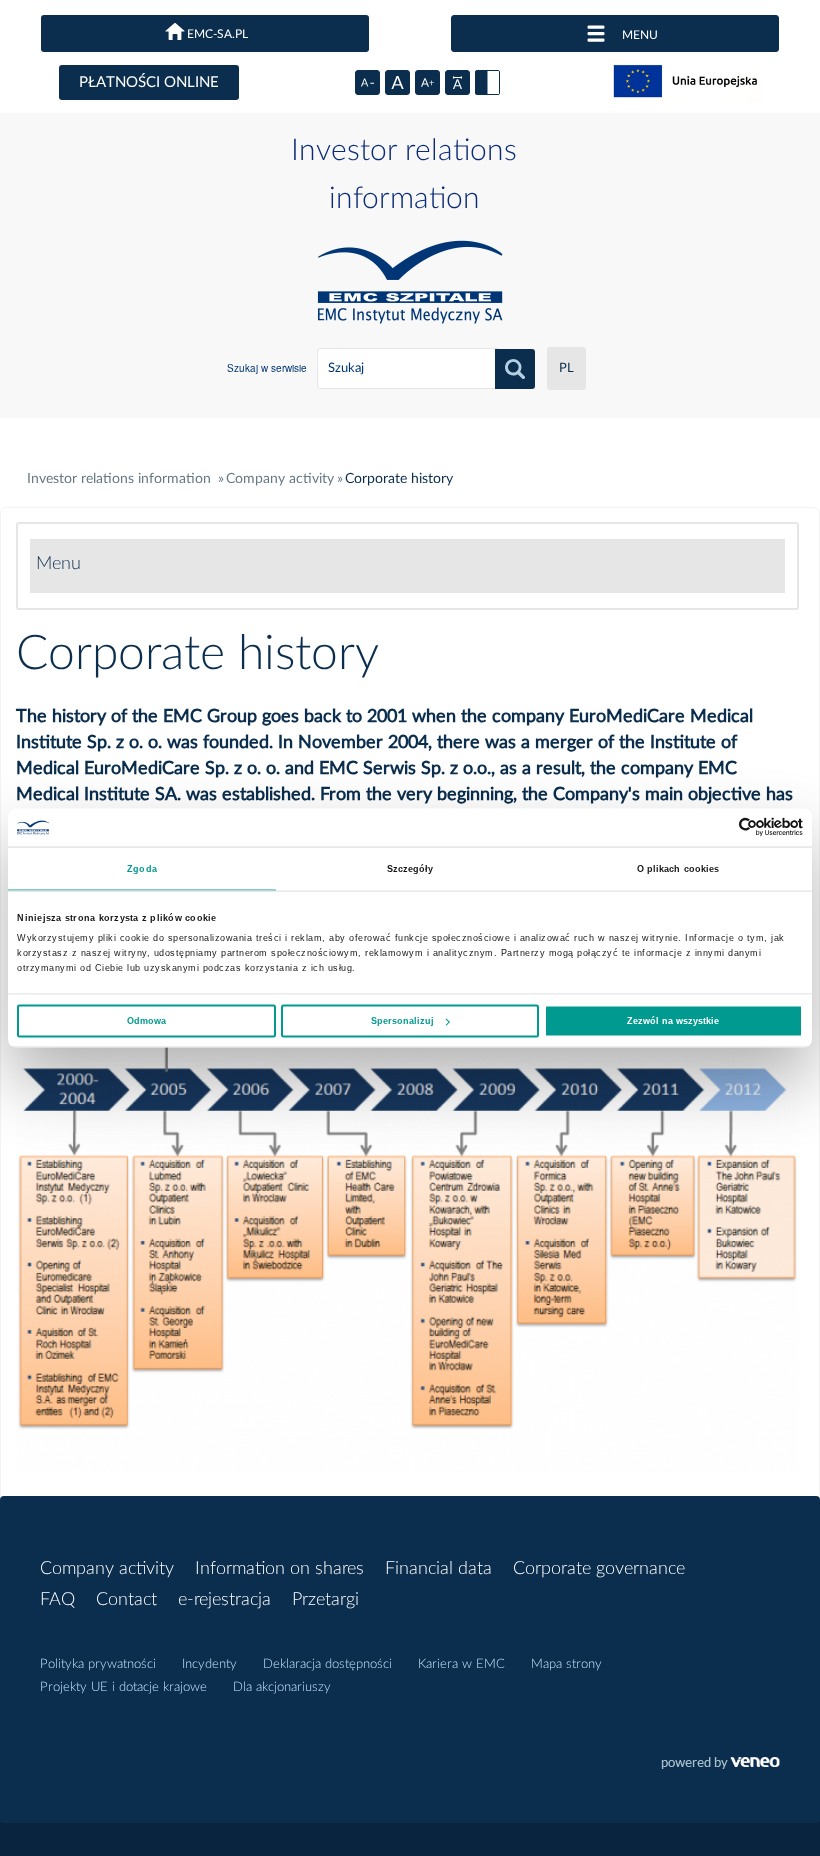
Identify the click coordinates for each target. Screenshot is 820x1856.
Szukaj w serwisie (267, 368)
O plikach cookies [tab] (678, 868)
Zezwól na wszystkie (673, 1021)
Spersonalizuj (402, 1021)
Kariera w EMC (461, 1664)
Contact (126, 1600)
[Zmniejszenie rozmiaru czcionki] (367, 82)
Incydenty (209, 1664)
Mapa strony (566, 1664)
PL (566, 368)
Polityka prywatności (98, 1664)
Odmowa (146, 1021)
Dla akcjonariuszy (282, 1687)
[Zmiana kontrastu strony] (487, 82)
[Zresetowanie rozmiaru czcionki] (397, 82)
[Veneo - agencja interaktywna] (720, 1765)
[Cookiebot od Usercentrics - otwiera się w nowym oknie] (715, 827)
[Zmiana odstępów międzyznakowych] (457, 82)
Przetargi (325, 1600)
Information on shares (279, 1569)
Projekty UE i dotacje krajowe (123, 1687)
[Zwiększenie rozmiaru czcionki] (427, 82)
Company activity (107, 1569)
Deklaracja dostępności (327, 1664)
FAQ (57, 1600)
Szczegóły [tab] (410, 868)
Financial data (438, 1569)
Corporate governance (599, 1569)
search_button (515, 369)
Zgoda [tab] (142, 868)
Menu (58, 564)
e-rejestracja (224, 1600)
